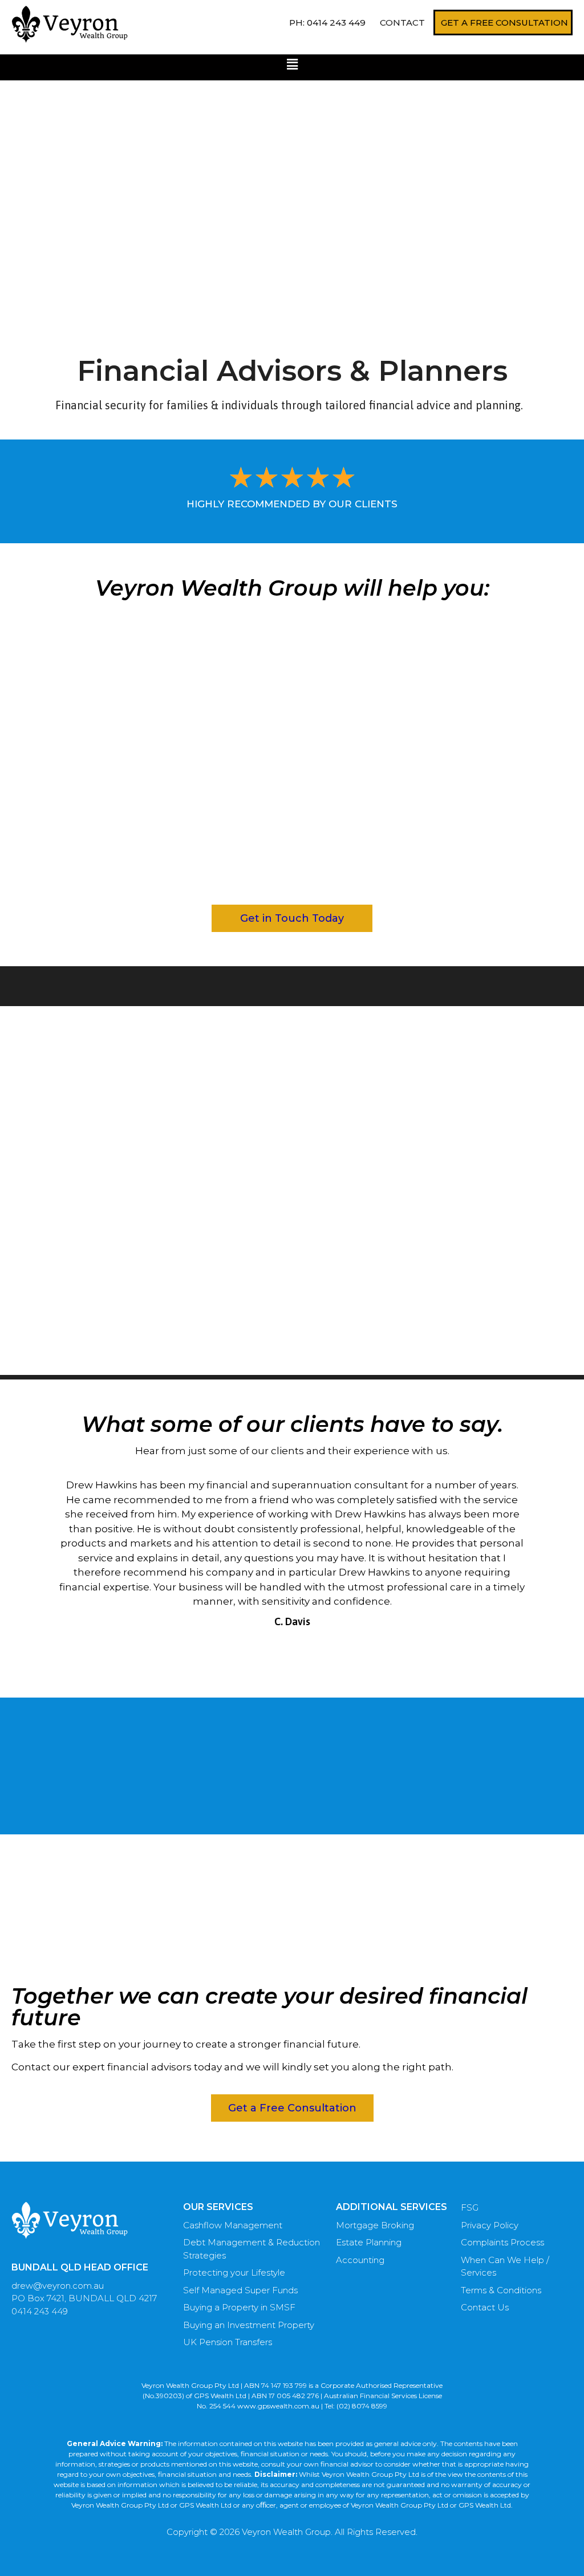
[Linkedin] (282, 2559)
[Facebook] (302, 2559)
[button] (292, 64)
